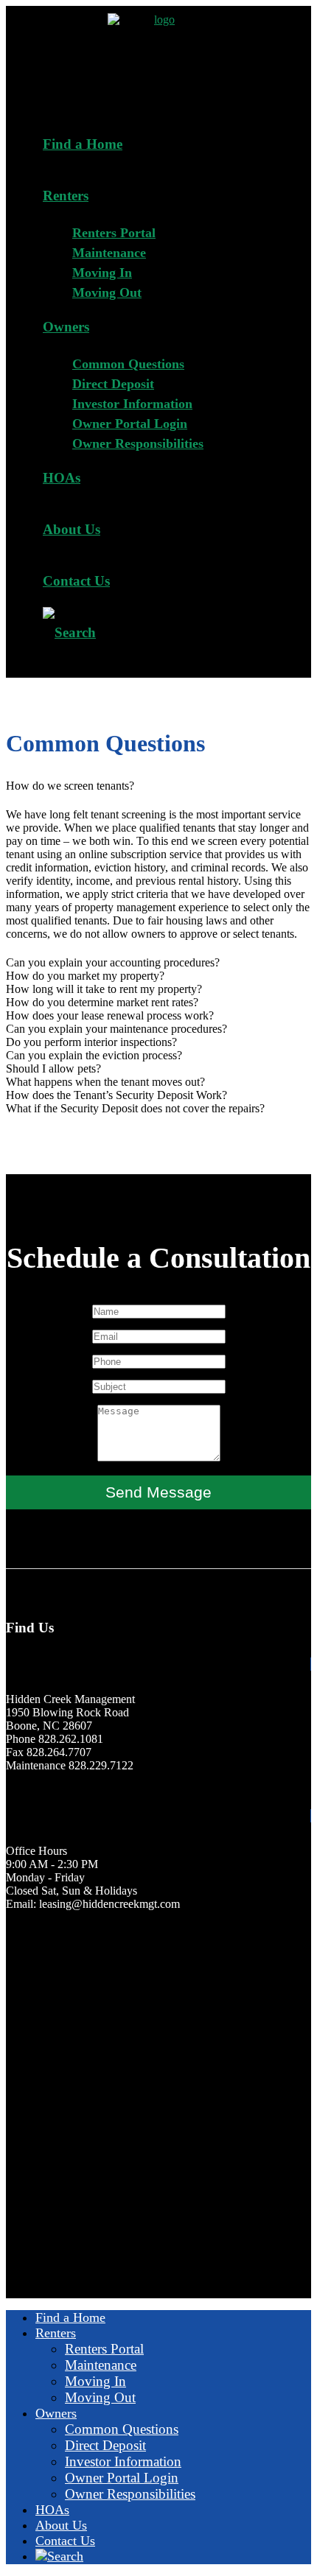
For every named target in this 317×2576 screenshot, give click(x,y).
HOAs (62, 478)
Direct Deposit (113, 384)
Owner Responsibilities (138, 443)
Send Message (158, 1492)
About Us (72, 529)
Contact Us (76, 581)
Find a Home (83, 144)
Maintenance (109, 253)
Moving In (102, 273)
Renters (66, 196)
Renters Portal (114, 233)
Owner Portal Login (130, 424)
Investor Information (132, 404)
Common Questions (128, 364)
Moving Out (107, 292)
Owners (66, 327)
